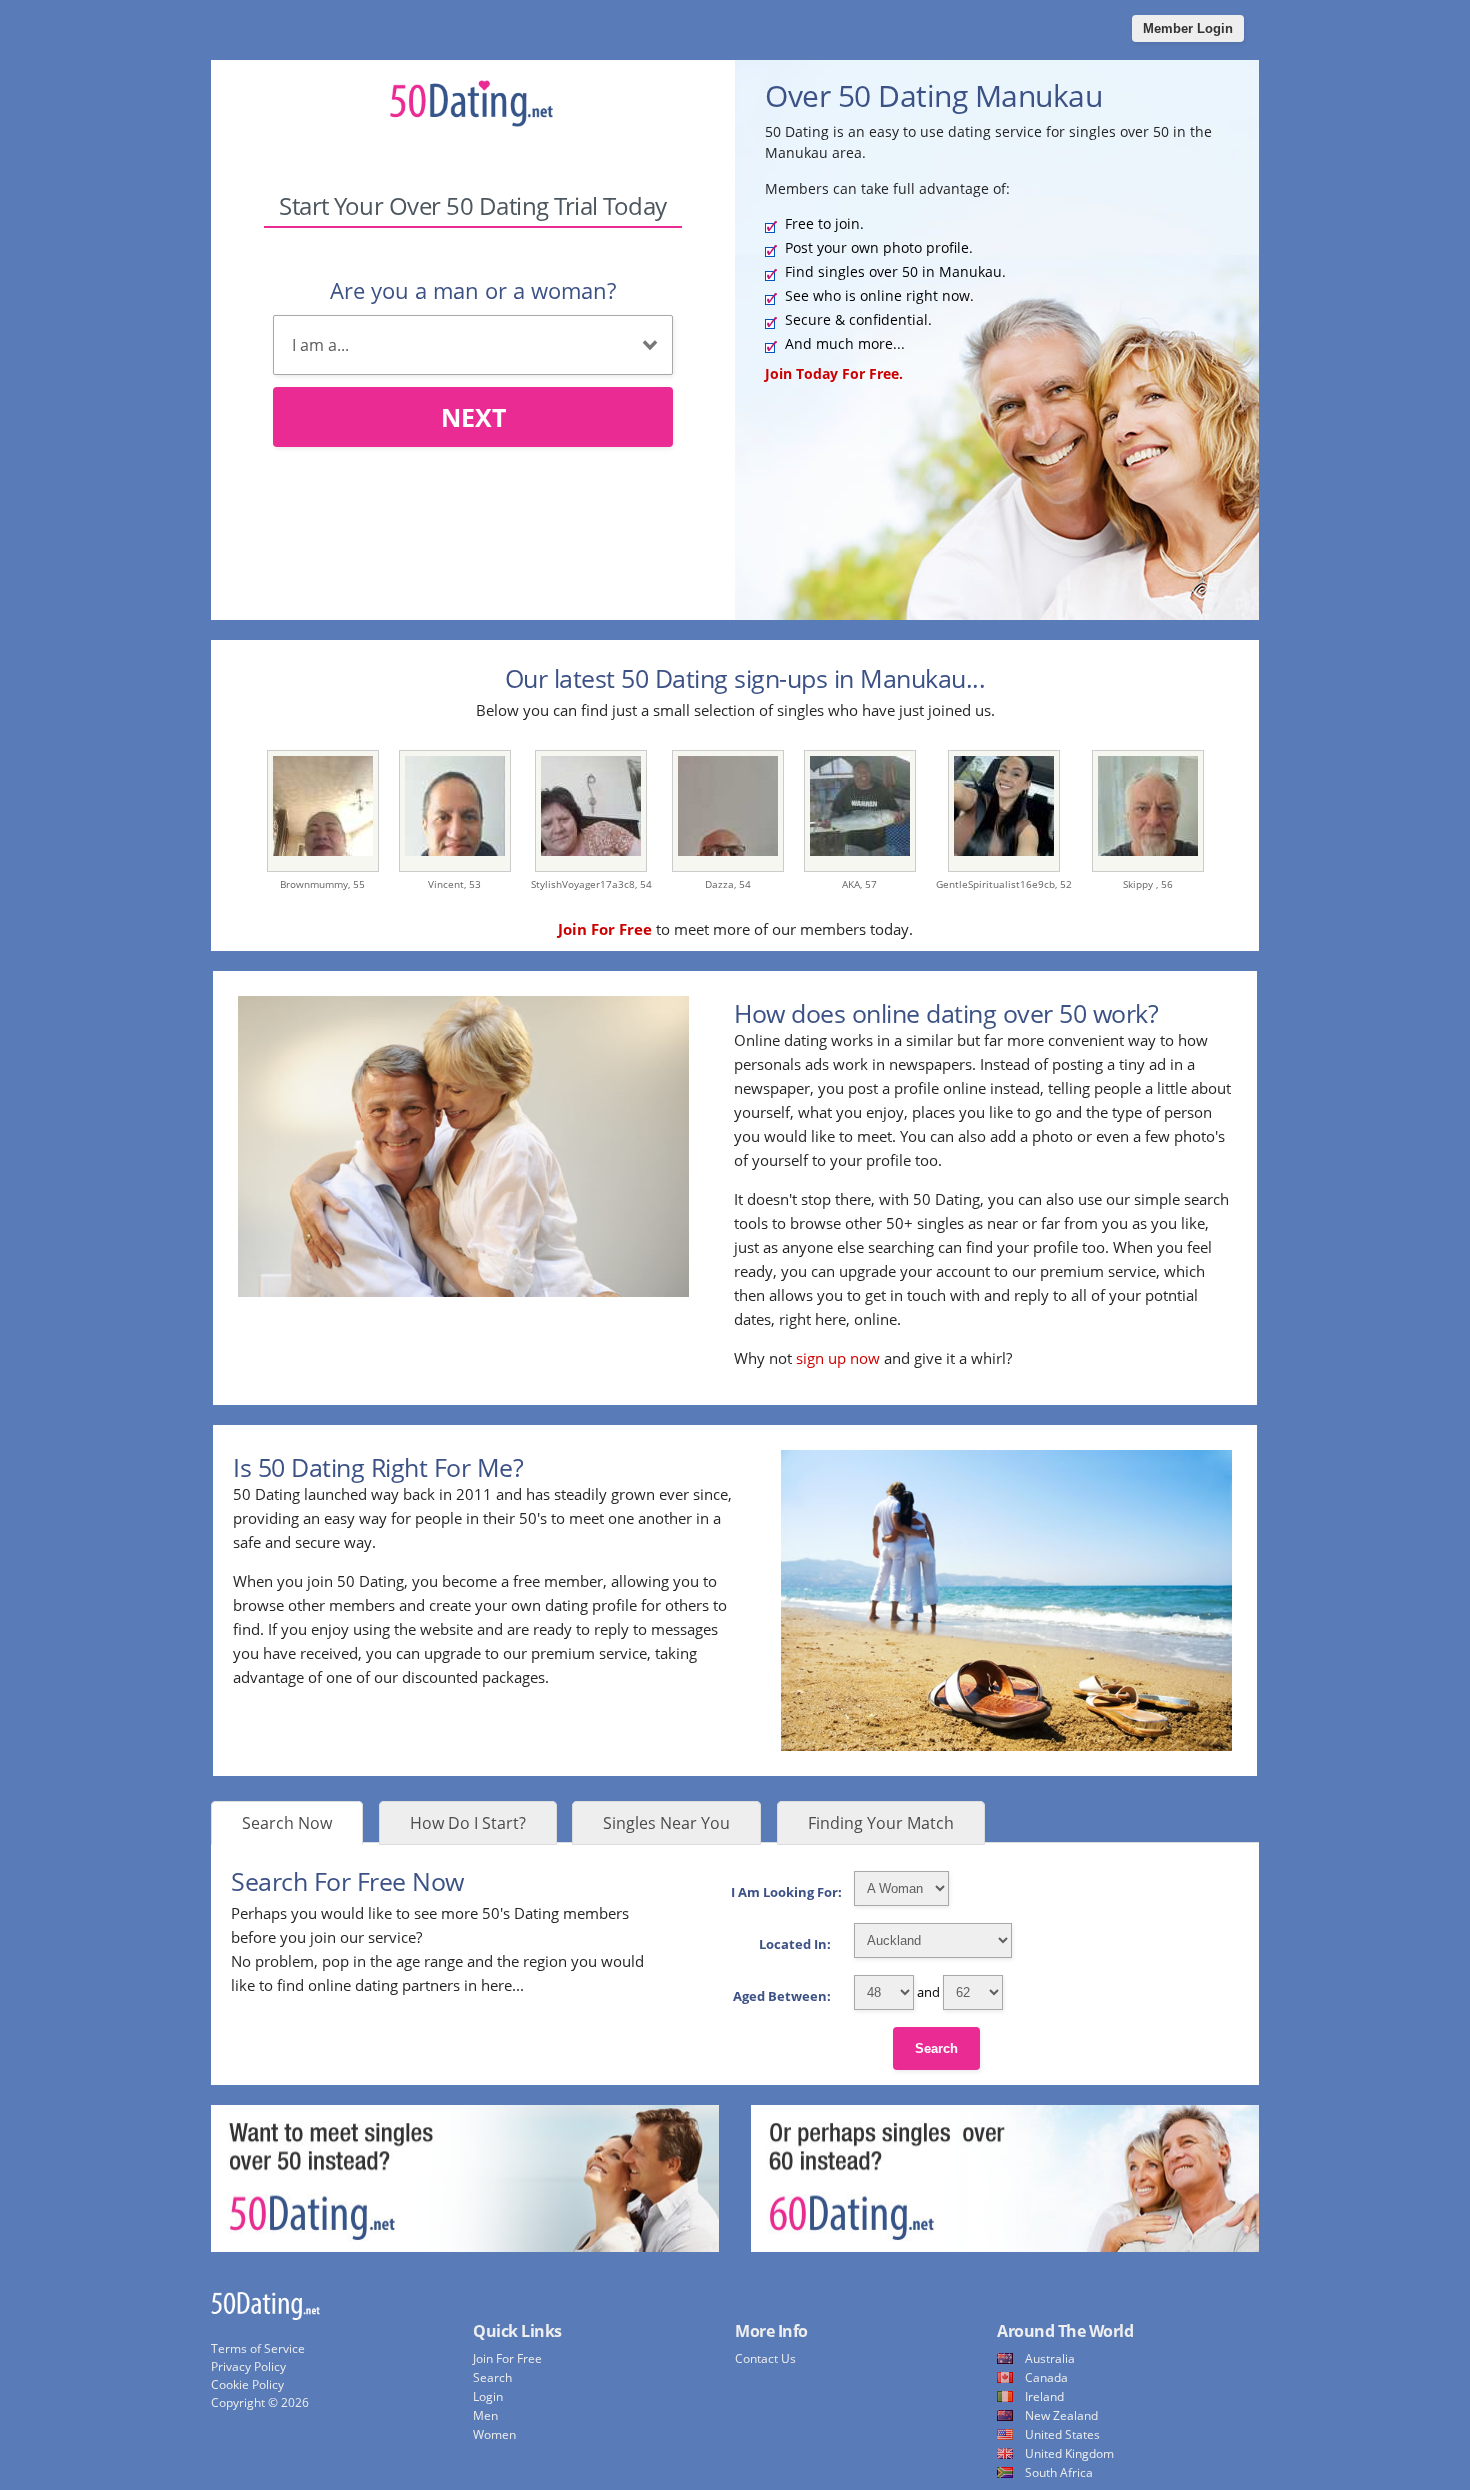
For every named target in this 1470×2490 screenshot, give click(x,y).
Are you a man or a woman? (473, 290)
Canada (1046, 2377)
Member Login (1188, 28)
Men (485, 2415)
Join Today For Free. (834, 373)
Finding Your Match (881, 1823)
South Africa (1059, 2472)
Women (494, 2434)
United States (1062, 2434)
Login (488, 2396)
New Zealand (1061, 2415)
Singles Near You (666, 1823)
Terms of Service (258, 2348)
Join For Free (507, 2358)
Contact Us (765, 2358)
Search (936, 2048)
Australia (1050, 2358)
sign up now (838, 1358)
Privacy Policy (248, 2366)
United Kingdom (1069, 2453)
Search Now (287, 1823)
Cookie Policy (247, 2384)
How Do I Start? (468, 1823)
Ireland (1044, 2396)
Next (473, 417)
